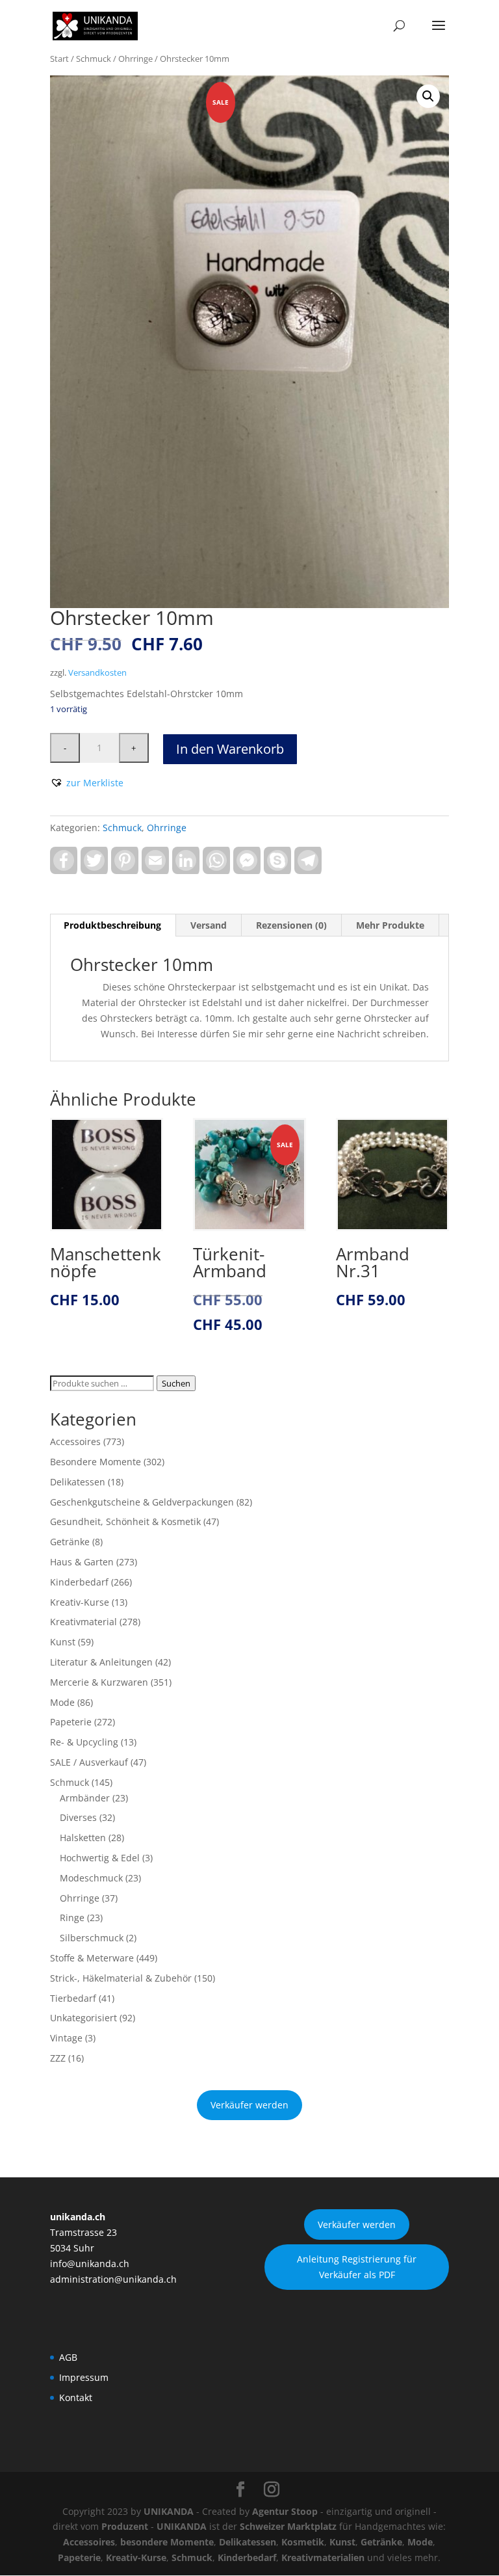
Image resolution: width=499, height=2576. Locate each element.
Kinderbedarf (79, 1582)
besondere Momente (167, 2542)
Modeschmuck (91, 1878)
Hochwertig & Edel (100, 1858)
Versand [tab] (209, 925)
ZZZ (58, 2058)
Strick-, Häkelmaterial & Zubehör (121, 1978)
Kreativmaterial (83, 1622)
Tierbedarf (73, 1998)
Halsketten (83, 1838)
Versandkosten (97, 673)
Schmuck (94, 59)
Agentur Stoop (285, 2511)
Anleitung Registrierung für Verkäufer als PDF (357, 2267)
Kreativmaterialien (323, 2557)
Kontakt (76, 2397)
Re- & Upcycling (84, 1742)
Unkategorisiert (83, 2018)
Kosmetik (303, 2542)
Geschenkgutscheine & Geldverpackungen (142, 1502)
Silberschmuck (92, 1938)
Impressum (84, 2377)
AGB (68, 2357)
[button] (428, 96)
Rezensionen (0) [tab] (291, 925)
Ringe (72, 1918)
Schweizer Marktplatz (288, 2526)
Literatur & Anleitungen (101, 1662)
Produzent (125, 2526)
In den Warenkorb (230, 749)
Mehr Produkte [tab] (390, 925)
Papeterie (71, 1722)
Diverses (78, 1817)
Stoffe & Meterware (92, 1958)
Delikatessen (78, 1482)
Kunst (63, 1642)
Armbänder (85, 1798)
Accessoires (75, 1441)
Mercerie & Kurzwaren (99, 1682)
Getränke (70, 1542)
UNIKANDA (169, 2511)
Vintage (66, 2038)
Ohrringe (135, 59)
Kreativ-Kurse (80, 1602)
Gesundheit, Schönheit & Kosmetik (125, 1521)
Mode (62, 1702)
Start (59, 59)
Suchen (176, 1383)
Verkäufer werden (249, 2105)
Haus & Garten (82, 1562)
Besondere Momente (96, 1462)
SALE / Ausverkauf (89, 1762)
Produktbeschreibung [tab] (112, 925)
